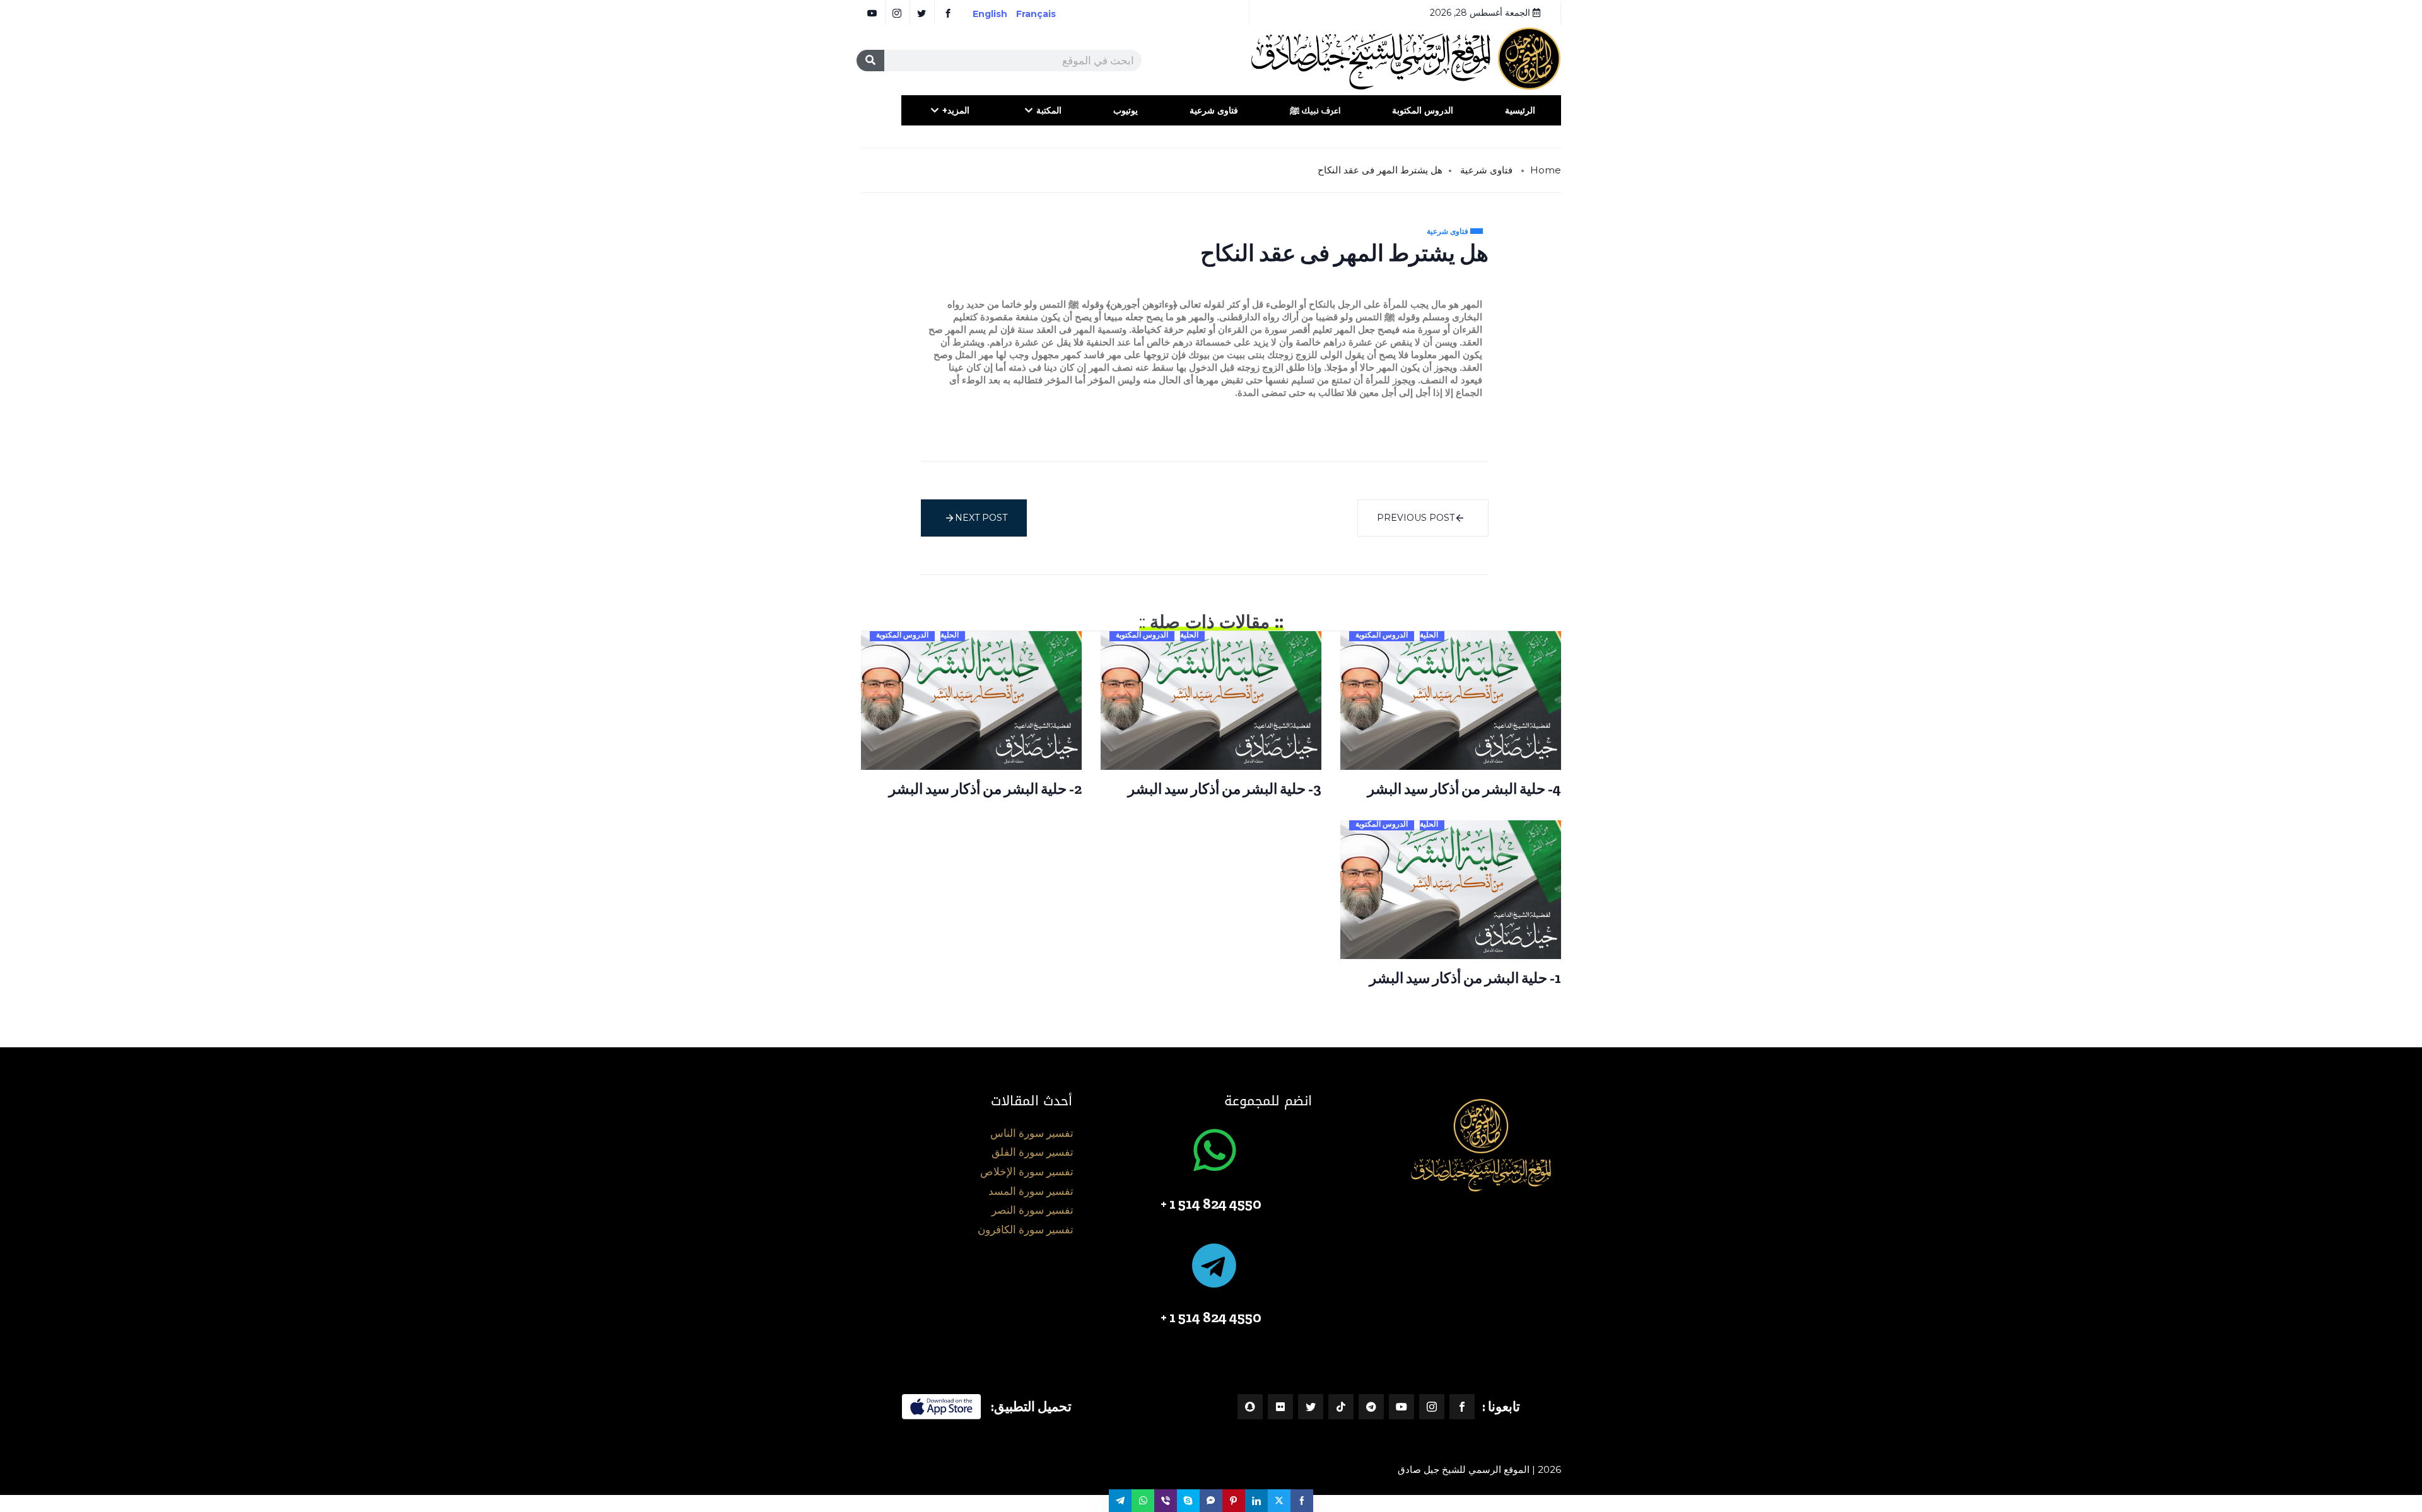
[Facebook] (1462, 1407)
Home (1546, 170)
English (990, 14)
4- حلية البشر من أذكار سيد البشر (1464, 789)
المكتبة (1049, 110)
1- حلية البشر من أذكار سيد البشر (1465, 978)
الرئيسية (1520, 110)
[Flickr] (1280, 1407)
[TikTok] (1341, 1407)
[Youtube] (1401, 1407)
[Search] (870, 61)
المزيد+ (956, 110)
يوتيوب (1126, 110)
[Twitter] (1311, 1407)
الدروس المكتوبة (1423, 110)
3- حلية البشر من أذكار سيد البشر (1225, 789)
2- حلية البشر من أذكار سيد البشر (985, 789)
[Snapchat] (1250, 1407)
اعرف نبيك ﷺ (1315, 110)
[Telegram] (1371, 1407)
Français (1045, 14)
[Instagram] (1432, 1407)
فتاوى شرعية (1214, 110)
